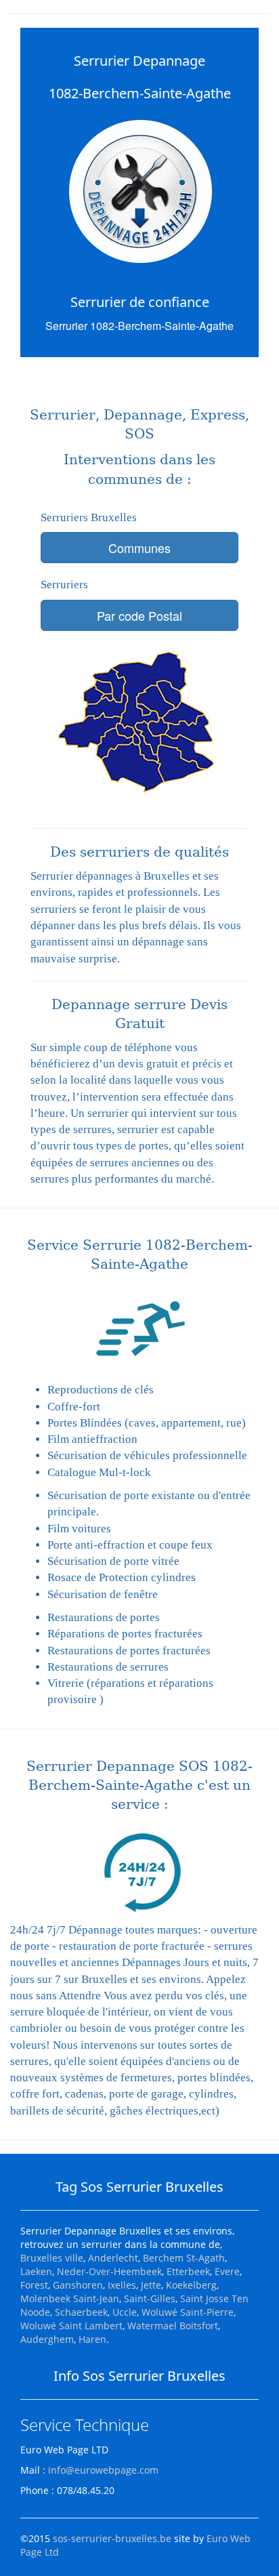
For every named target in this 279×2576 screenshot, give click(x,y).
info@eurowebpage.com (103, 2470)
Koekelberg (191, 2285)
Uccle (125, 2312)
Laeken (36, 2271)
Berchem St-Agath (184, 2258)
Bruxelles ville (52, 2258)
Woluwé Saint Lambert (71, 2326)
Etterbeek (188, 2271)
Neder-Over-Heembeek (109, 2271)
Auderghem (47, 2339)
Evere (227, 2271)
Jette (151, 2285)
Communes (139, 548)
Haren (92, 2339)
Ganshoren (78, 2285)
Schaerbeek (81, 2312)
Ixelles (122, 2285)
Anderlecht (113, 2258)
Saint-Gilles (150, 2298)
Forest (34, 2285)
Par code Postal (139, 615)
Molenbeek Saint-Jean (70, 2298)
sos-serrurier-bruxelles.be (112, 2538)
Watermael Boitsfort (173, 2326)
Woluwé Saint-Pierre (188, 2312)
